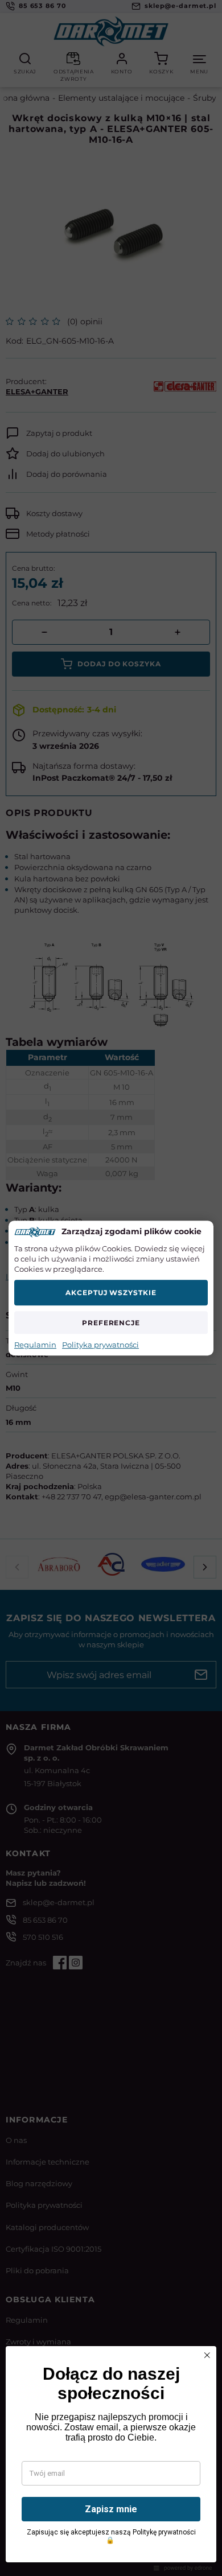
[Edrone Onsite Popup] (111, 1288)
